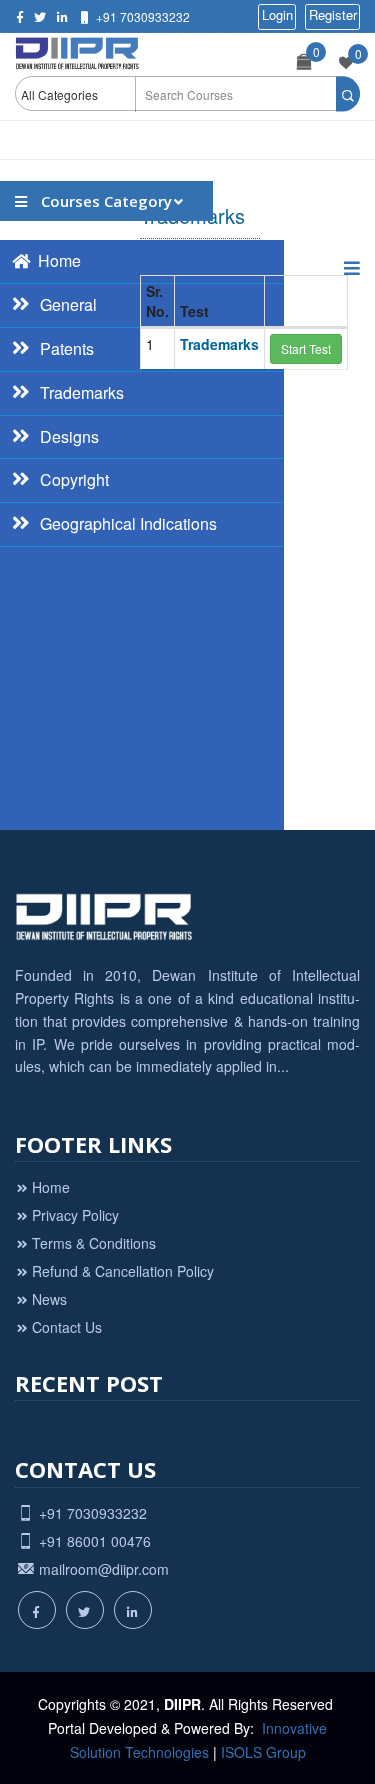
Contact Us (67, 1327)
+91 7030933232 (143, 16)
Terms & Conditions (94, 1243)
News (49, 1299)
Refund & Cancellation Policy (123, 1271)
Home (51, 1187)
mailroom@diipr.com (104, 1569)
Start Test (306, 348)
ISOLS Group (263, 1752)
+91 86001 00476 (95, 1541)
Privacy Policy (75, 1215)
